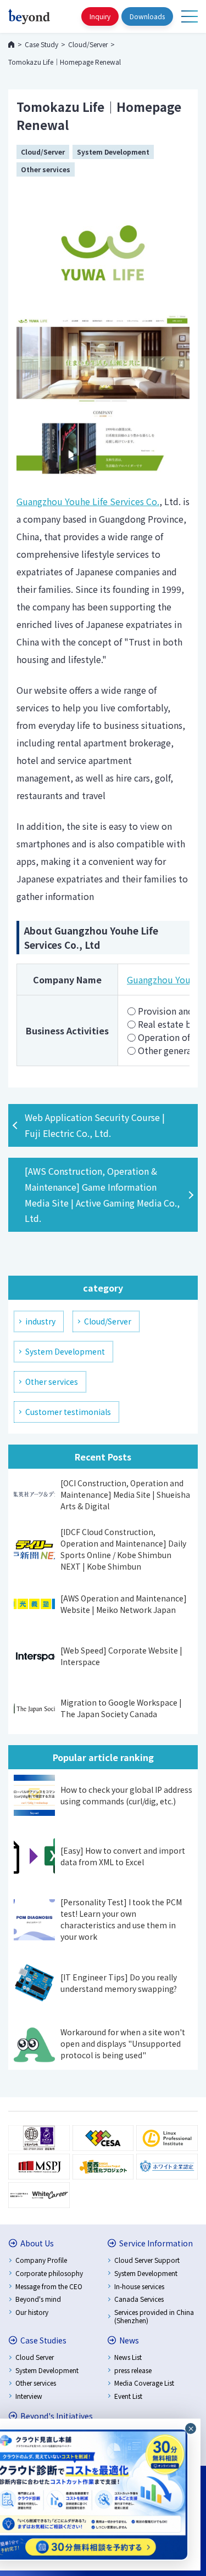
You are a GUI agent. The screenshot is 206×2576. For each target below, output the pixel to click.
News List (128, 2357)
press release (133, 2370)
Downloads (147, 16)
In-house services (139, 2286)
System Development (113, 152)
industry (40, 1321)
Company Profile (41, 2260)
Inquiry (100, 16)
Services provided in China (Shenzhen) (154, 2316)
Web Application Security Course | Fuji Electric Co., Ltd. (95, 1125)
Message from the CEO (49, 2286)
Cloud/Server (43, 152)
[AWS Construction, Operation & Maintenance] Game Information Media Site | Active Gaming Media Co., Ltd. (102, 1194)
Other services (46, 169)
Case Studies (43, 2340)
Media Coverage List (144, 2383)
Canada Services (139, 2299)
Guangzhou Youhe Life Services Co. (88, 501)
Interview (29, 2396)
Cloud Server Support (147, 2260)
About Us (37, 2243)
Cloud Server (35, 2357)
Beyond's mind (38, 2299)
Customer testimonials (68, 1412)
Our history (32, 2312)
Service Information (156, 2243)
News (129, 2340)
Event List (128, 2396)
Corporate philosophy (49, 2273)
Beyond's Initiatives (57, 2416)
